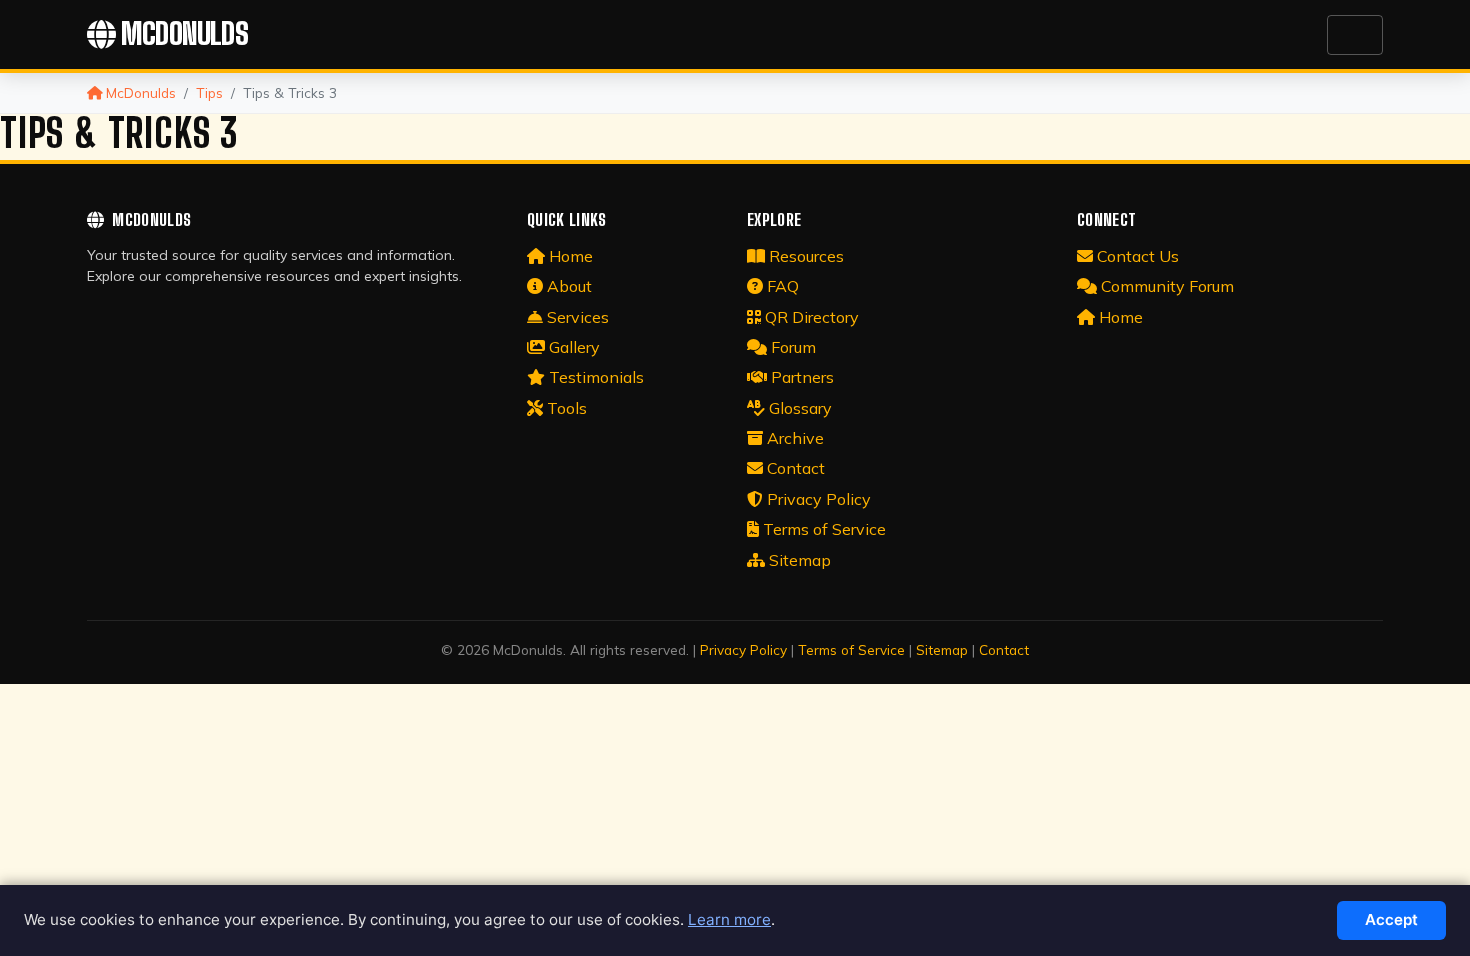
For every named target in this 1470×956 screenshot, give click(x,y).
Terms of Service (824, 529)
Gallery (574, 347)
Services (578, 317)
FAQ (783, 286)
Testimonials (596, 377)
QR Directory (812, 317)
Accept (1391, 919)
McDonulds (184, 34)
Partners (802, 377)
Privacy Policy (819, 499)
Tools (567, 408)
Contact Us (1138, 256)
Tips (209, 92)
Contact (796, 468)
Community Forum (1167, 286)
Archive (795, 438)
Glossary (800, 408)
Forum (793, 347)
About (569, 286)
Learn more (729, 919)
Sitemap (800, 560)
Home (571, 256)
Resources (806, 256)
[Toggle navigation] (1355, 35)
